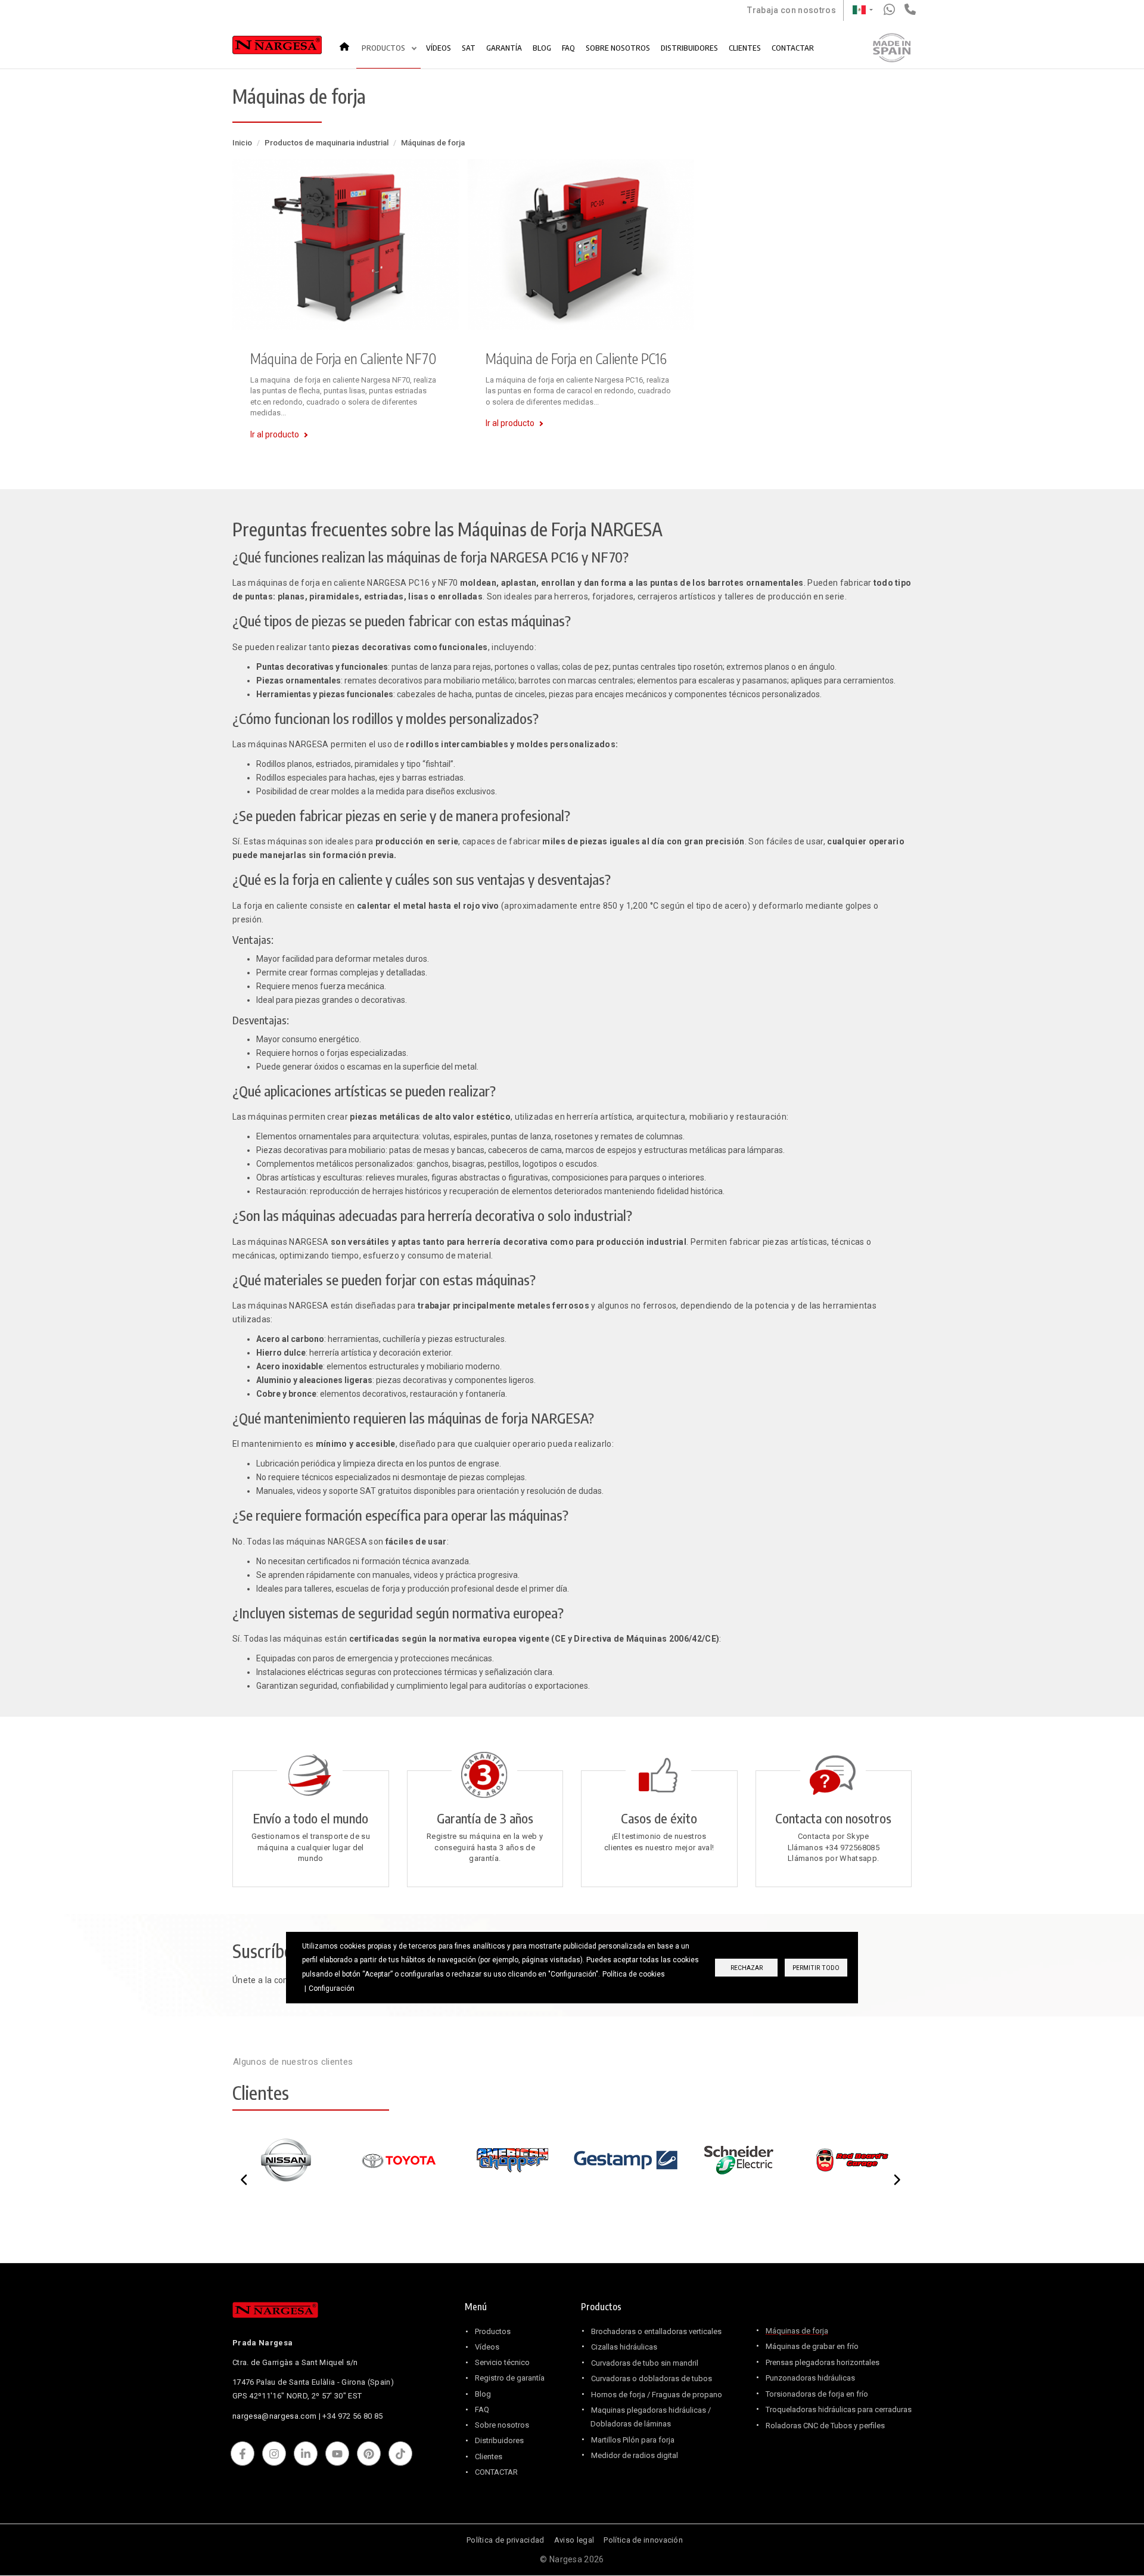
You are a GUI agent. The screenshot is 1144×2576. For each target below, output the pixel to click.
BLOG (542, 48)
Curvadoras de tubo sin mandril (645, 2363)
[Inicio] (277, 48)
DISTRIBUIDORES (689, 48)
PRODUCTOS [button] (384, 48)
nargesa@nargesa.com (274, 2416)
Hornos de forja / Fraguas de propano (657, 2395)
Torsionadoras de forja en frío (817, 2394)
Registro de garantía (510, 2378)
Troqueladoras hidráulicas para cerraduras (839, 2409)
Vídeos (487, 2347)
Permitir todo (816, 1968)
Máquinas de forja (797, 2331)
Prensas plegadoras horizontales (823, 2362)
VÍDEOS (439, 48)
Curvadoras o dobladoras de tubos (652, 2378)
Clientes (489, 2457)
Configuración (332, 1988)
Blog (483, 2394)
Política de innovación (643, 2540)
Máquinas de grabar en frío (812, 2346)
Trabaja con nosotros (792, 10)
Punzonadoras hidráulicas (810, 2378)
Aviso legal (574, 2540)
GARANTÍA (504, 48)
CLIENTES (745, 48)
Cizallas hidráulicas (624, 2347)
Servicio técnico (502, 2362)
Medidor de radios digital (635, 2455)
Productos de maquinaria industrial (327, 143)
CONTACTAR (793, 48)
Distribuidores (499, 2440)
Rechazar (747, 1968)
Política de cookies (634, 1974)
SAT (469, 48)
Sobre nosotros (502, 2425)
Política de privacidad (506, 2540)
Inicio (348, 42)
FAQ (568, 48)
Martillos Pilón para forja (633, 2440)
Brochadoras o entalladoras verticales (656, 2331)
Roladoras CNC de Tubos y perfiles (825, 2426)
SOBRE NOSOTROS (618, 48)
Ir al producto (275, 434)
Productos (493, 2331)
